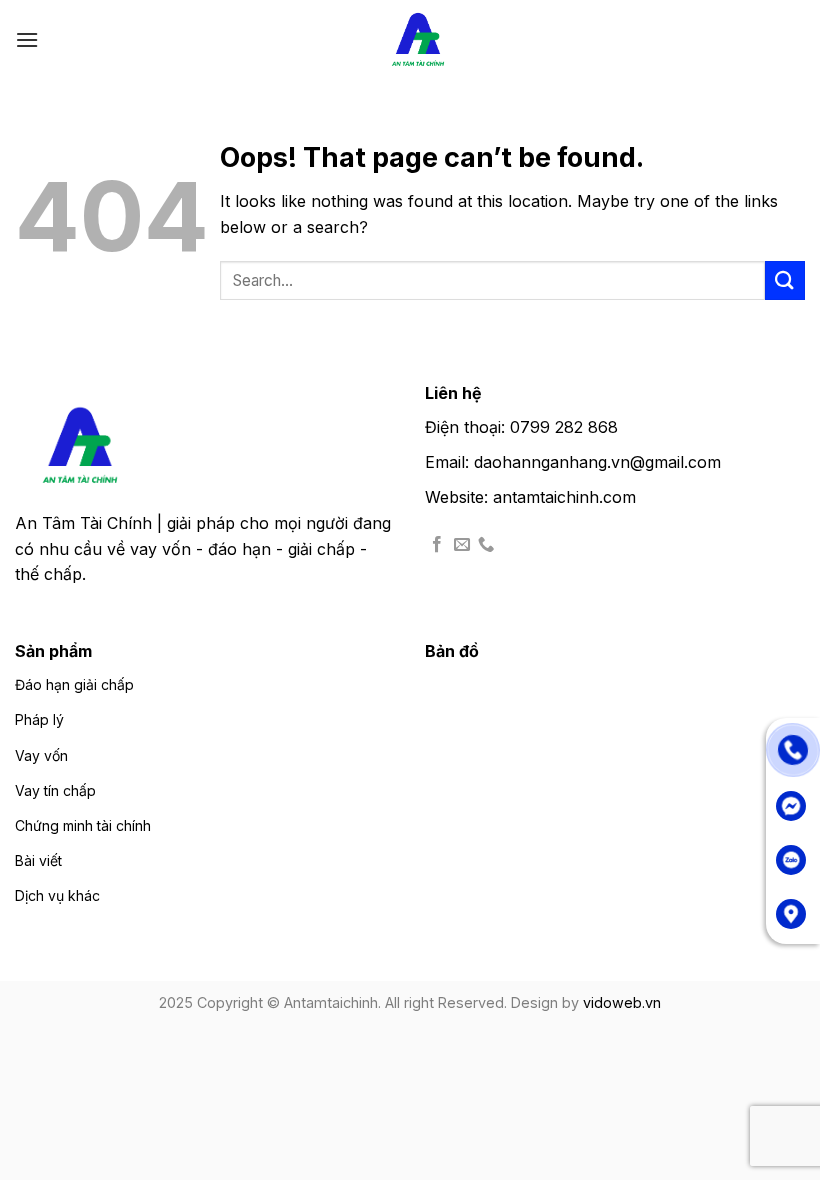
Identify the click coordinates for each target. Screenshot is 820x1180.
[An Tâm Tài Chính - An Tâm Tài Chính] (418, 40)
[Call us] (486, 545)
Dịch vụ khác (57, 895)
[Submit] (785, 280)
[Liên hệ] (793, 748)
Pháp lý (39, 719)
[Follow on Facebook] (437, 545)
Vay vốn (41, 755)
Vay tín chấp (55, 790)
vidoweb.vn (622, 1002)
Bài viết (38, 860)
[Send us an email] (462, 545)
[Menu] (27, 39)
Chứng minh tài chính (83, 825)
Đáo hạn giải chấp (74, 684)
